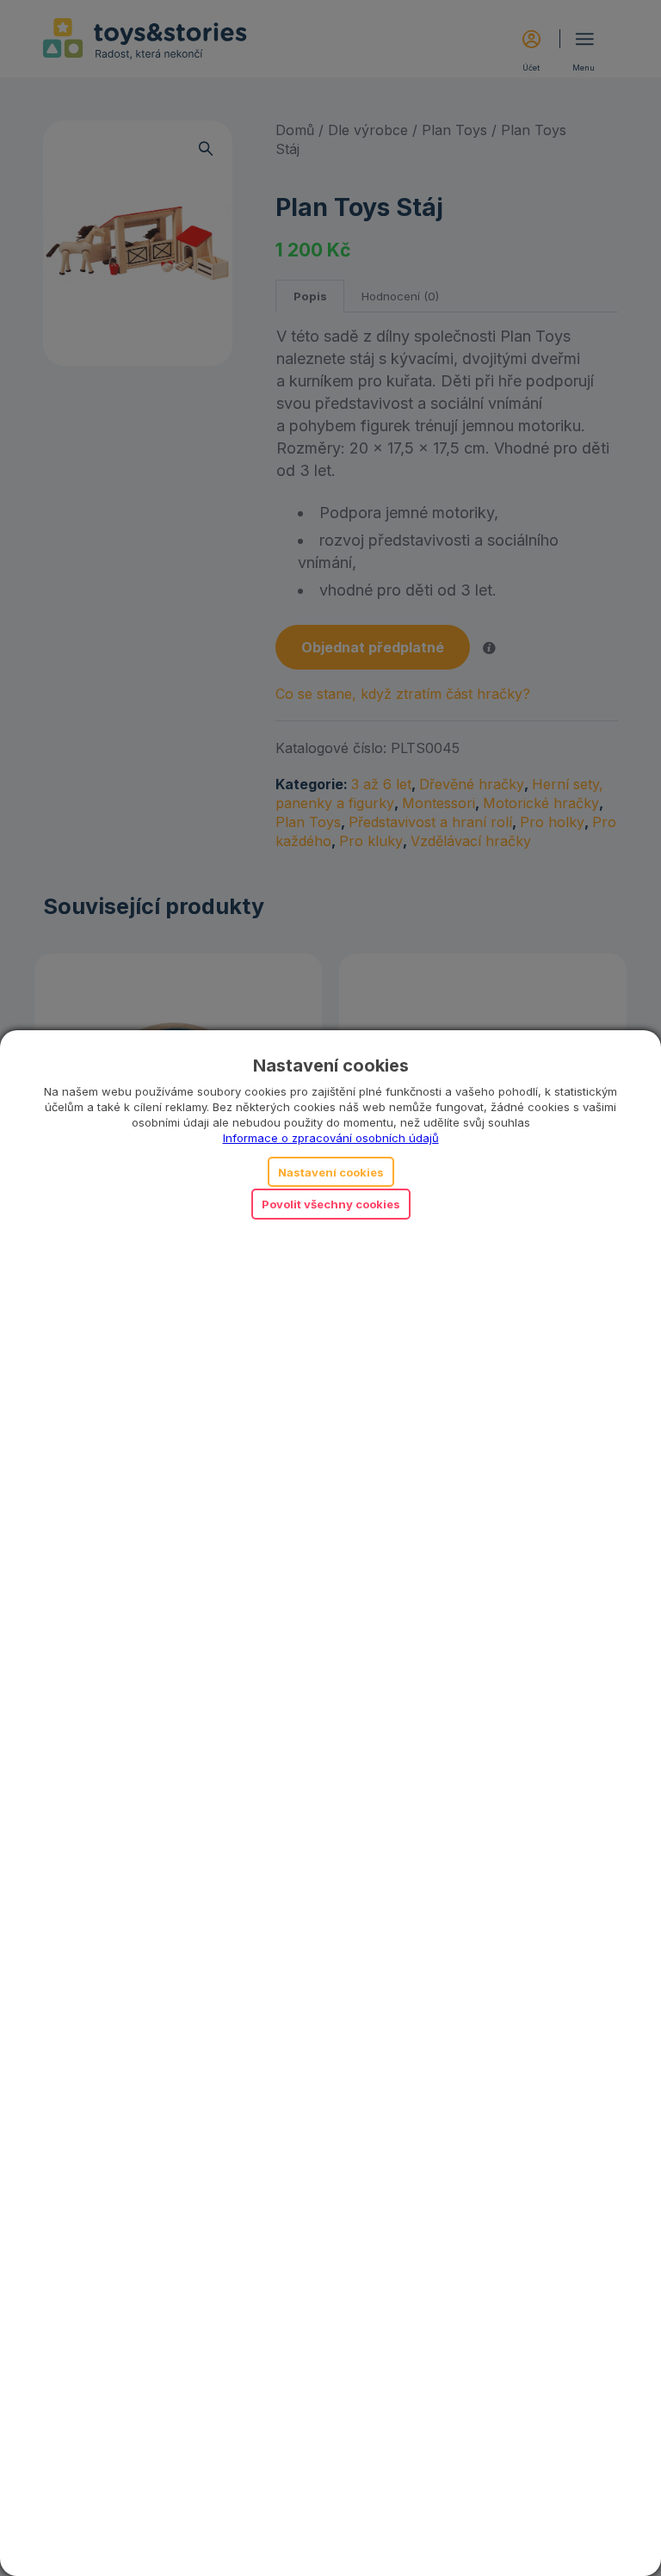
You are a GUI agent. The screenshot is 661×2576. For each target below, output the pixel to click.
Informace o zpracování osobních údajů (331, 1138)
